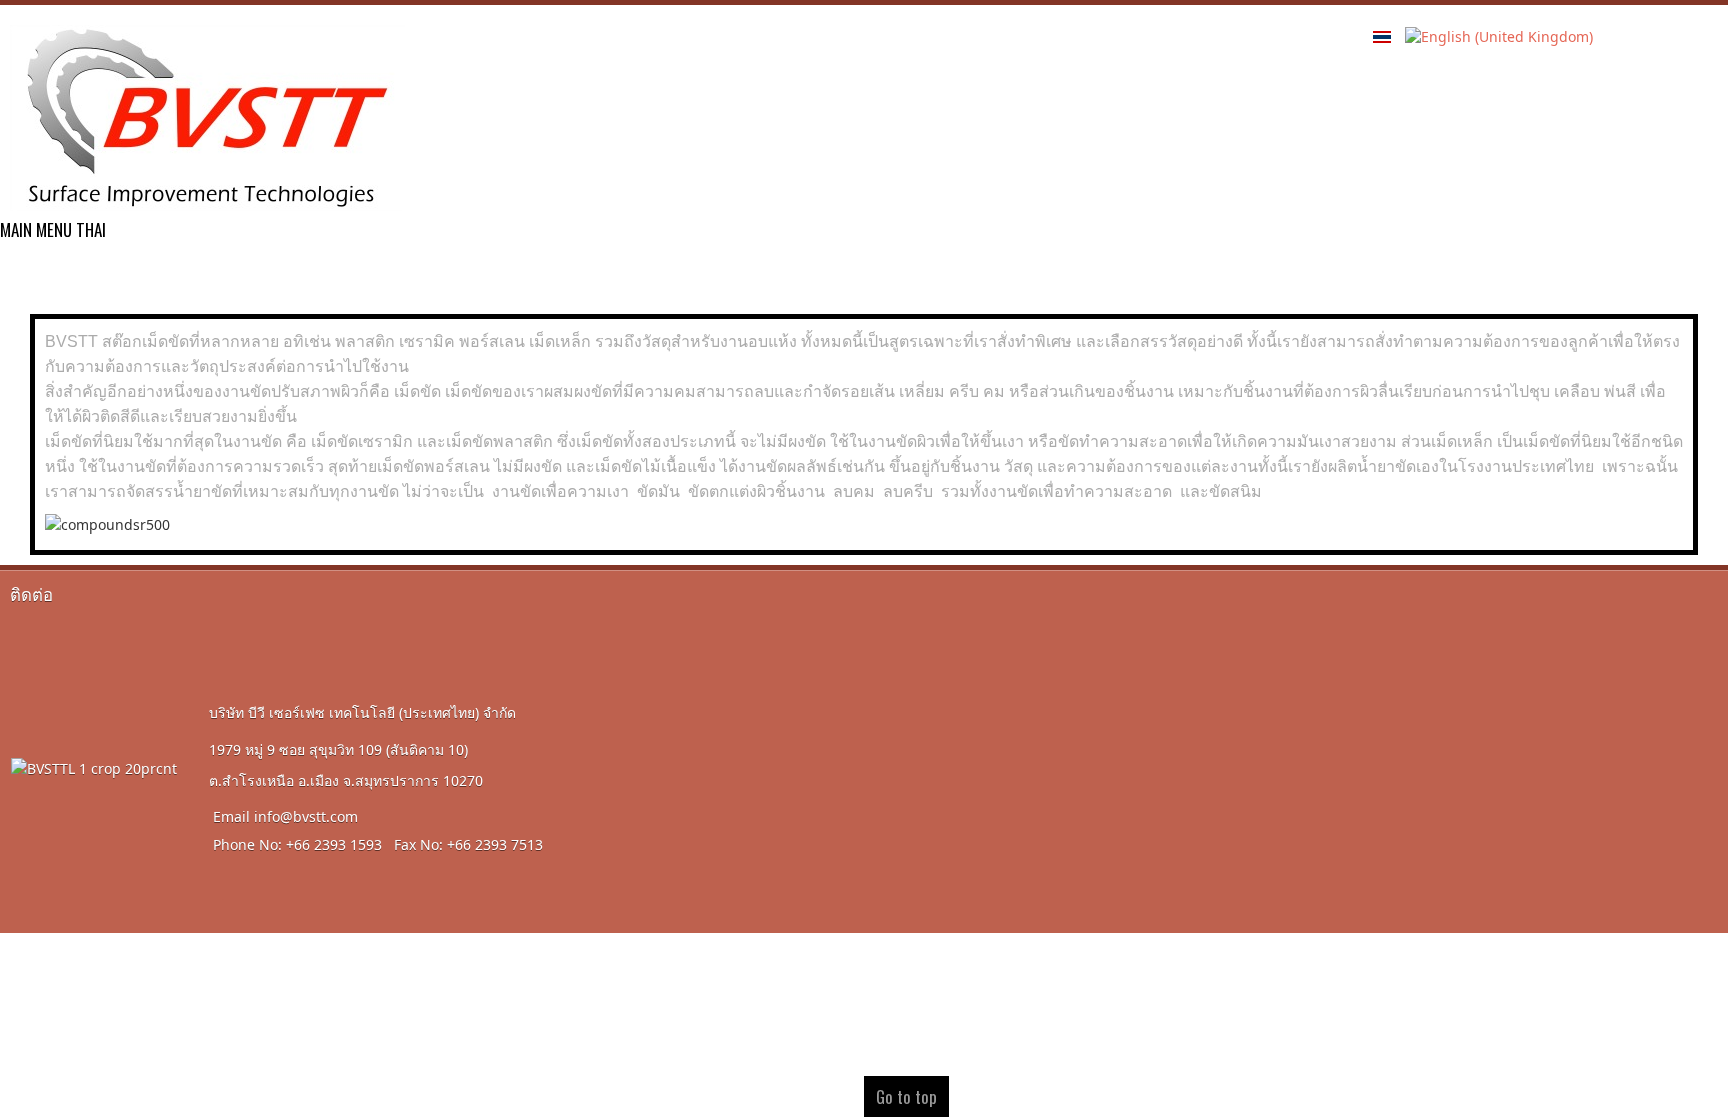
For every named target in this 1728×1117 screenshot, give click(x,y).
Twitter (1662, 51)
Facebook (1622, 51)
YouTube (1702, 51)
